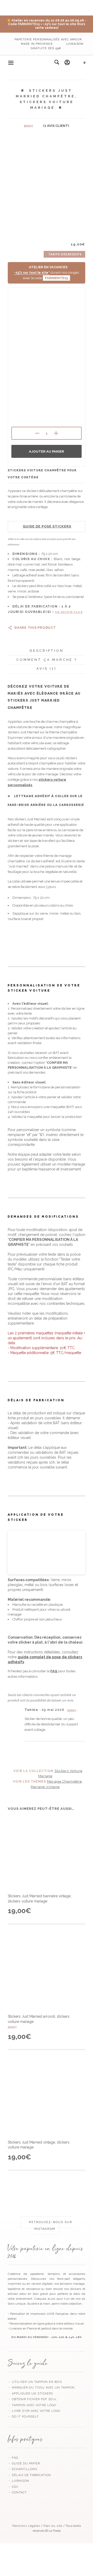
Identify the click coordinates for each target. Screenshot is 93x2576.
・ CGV (13, 2487)
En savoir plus (69, 612)
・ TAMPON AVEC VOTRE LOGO (32, 2405)
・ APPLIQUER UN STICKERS (30, 2394)
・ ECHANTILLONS (22, 2469)
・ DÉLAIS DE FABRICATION (29, 2475)
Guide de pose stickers (47, 526)
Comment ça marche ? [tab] (47, 660)
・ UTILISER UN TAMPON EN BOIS (35, 2382)
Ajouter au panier (47, 451)
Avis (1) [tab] (47, 668)
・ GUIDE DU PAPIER (24, 2463)
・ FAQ (13, 2458)
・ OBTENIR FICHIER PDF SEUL (32, 2399)
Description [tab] (47, 651)
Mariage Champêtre (64, 1781)
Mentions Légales (26, 2526)
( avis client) (56, 126)
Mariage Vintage (45, 1787)
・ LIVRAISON (18, 2481)
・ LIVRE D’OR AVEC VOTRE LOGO (34, 2411)
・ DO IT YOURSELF (23, 2417)
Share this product (35, 628)
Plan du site (53, 2526)
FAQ (54, 1671)
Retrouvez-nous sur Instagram (50, 2226)
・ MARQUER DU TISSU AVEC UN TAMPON (41, 2388)
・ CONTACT (17, 2492)
